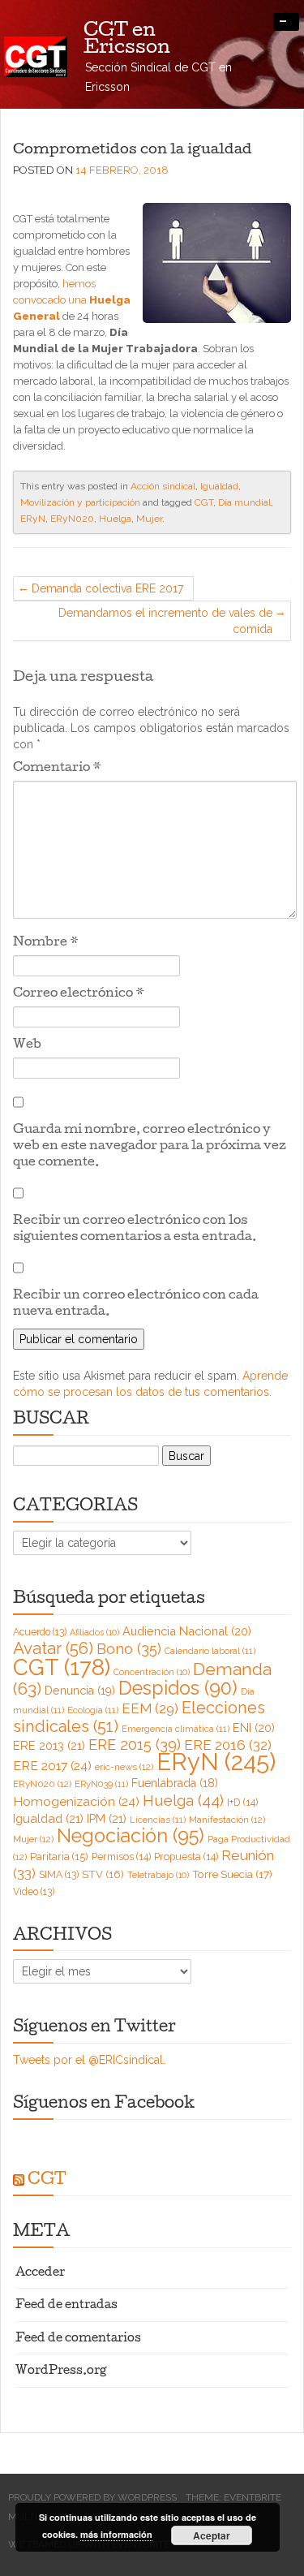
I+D (242, 1802)
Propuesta (186, 1857)
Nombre (46, 943)
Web (27, 1045)
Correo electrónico (79, 994)
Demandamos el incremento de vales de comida (165, 621)
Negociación (131, 1836)
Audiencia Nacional (187, 1631)
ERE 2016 (228, 1745)
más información (116, 2534)
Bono (129, 1649)
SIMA (59, 1875)
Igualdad (219, 486)
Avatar (53, 1648)
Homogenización (76, 1801)
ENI (254, 1727)
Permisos (121, 1857)
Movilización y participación (80, 502)
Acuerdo (40, 1632)
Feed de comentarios (78, 2339)
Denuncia (80, 1691)
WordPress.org (61, 2372)
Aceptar (212, 2535)
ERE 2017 (52, 1766)
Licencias (158, 1820)
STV (103, 1874)
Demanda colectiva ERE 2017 (107, 588)
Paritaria (59, 1857)
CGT (204, 502)
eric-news (124, 1767)
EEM (150, 1708)
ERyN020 (72, 519)
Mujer (149, 519)
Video (34, 1892)
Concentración (152, 1672)
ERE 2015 (135, 1745)
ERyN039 (101, 1784)
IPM (107, 1818)
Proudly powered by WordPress (92, 2497)
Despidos (178, 1688)
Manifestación (227, 1820)
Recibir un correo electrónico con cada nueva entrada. (136, 1304)
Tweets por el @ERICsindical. (89, 2060)
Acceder (40, 2274)
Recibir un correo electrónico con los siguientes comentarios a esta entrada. (135, 1230)
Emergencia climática (176, 1729)
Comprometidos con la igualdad (133, 150)
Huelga (115, 519)
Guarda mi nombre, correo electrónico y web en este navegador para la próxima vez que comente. (150, 1147)
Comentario (57, 769)
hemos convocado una (72, 300)
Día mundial (244, 502)
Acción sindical (163, 486)
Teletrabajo (158, 1875)
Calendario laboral (210, 1651)
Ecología (93, 1710)
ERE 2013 (49, 1745)
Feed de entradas (66, 2306)
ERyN (33, 519)
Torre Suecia (232, 1874)
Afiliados (94, 1632)
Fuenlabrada (175, 1783)
